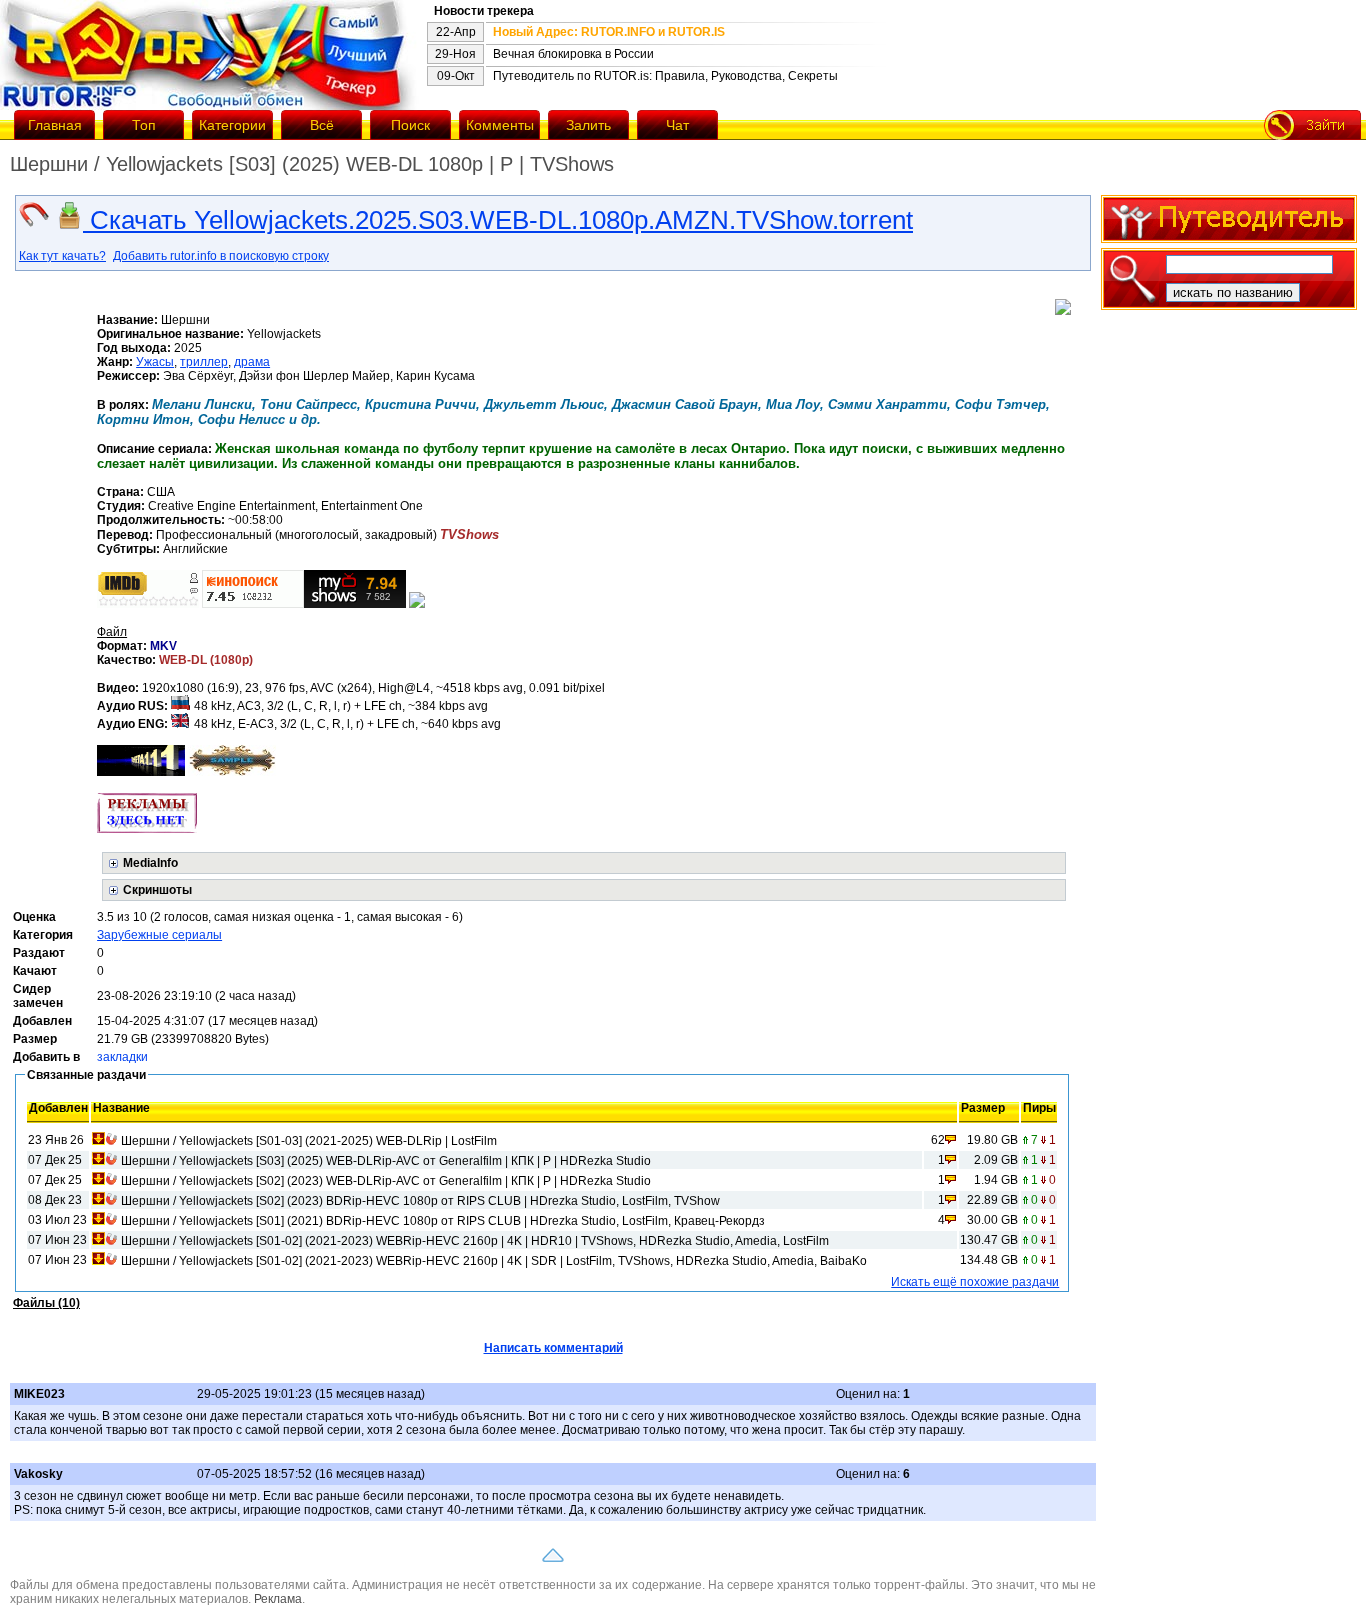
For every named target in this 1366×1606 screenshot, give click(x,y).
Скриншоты (157, 890)
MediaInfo (150, 863)
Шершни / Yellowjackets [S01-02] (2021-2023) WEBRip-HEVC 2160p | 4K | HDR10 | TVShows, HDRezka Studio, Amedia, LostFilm (475, 1241)
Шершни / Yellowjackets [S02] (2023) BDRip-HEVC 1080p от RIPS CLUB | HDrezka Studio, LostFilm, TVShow (420, 1201)
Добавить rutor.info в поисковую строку (221, 256)
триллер (204, 362)
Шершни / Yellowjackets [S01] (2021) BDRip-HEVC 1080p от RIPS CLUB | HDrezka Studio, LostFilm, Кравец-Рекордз (443, 1221)
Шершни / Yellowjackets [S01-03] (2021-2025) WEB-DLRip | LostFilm (309, 1141)
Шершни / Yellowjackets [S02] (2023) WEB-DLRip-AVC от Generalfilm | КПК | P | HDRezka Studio (386, 1181)
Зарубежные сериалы (159, 935)
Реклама (278, 1599)
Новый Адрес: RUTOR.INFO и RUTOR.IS (609, 32)
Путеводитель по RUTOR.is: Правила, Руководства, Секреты (665, 76)
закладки (122, 1057)
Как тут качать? (62, 256)
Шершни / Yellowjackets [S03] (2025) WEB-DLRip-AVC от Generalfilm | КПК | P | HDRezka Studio (386, 1161)
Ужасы (155, 362)
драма (252, 362)
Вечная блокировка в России (573, 54)
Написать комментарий (553, 1348)
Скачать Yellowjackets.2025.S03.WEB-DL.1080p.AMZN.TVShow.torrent (498, 220)
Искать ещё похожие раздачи (975, 1282)
